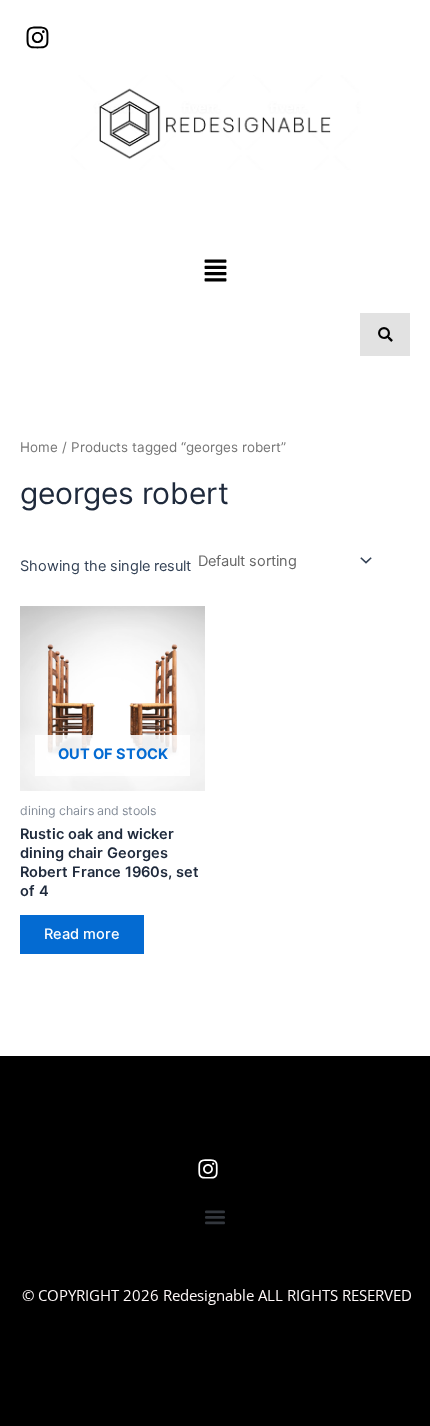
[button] (215, 271)
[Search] (385, 334)
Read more (82, 934)
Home (39, 447)
